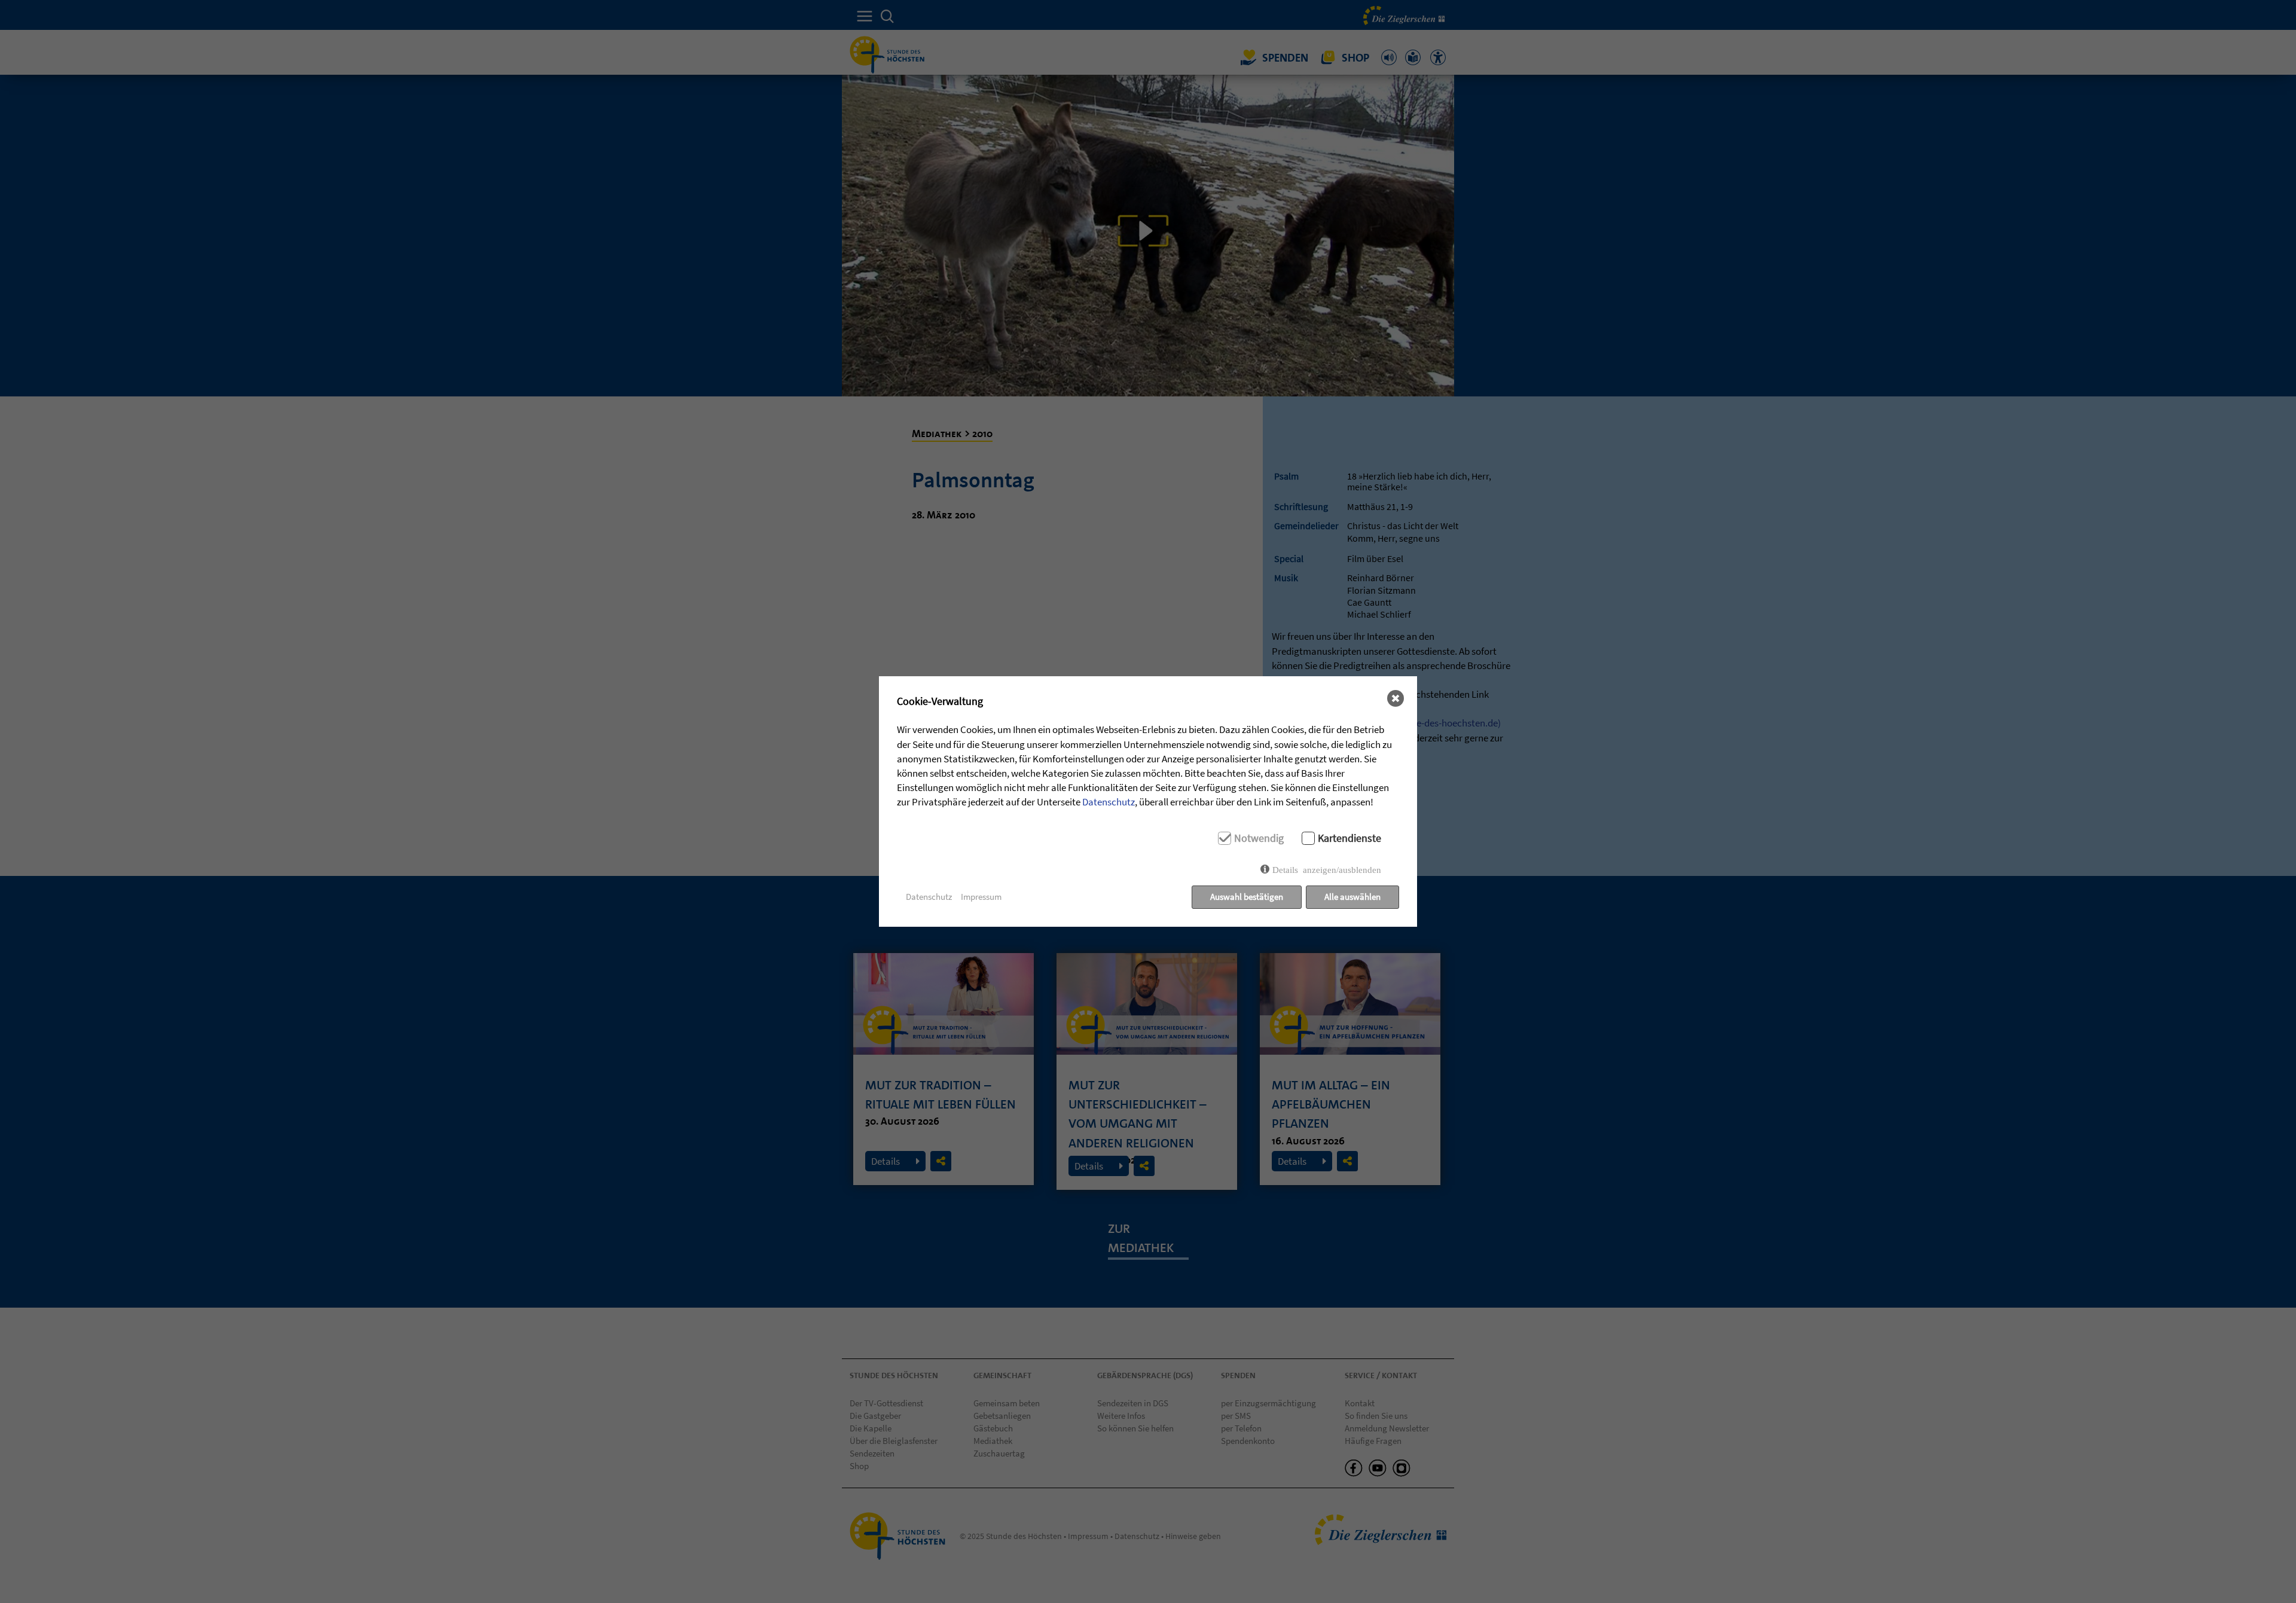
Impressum (981, 897)
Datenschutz (1109, 802)
